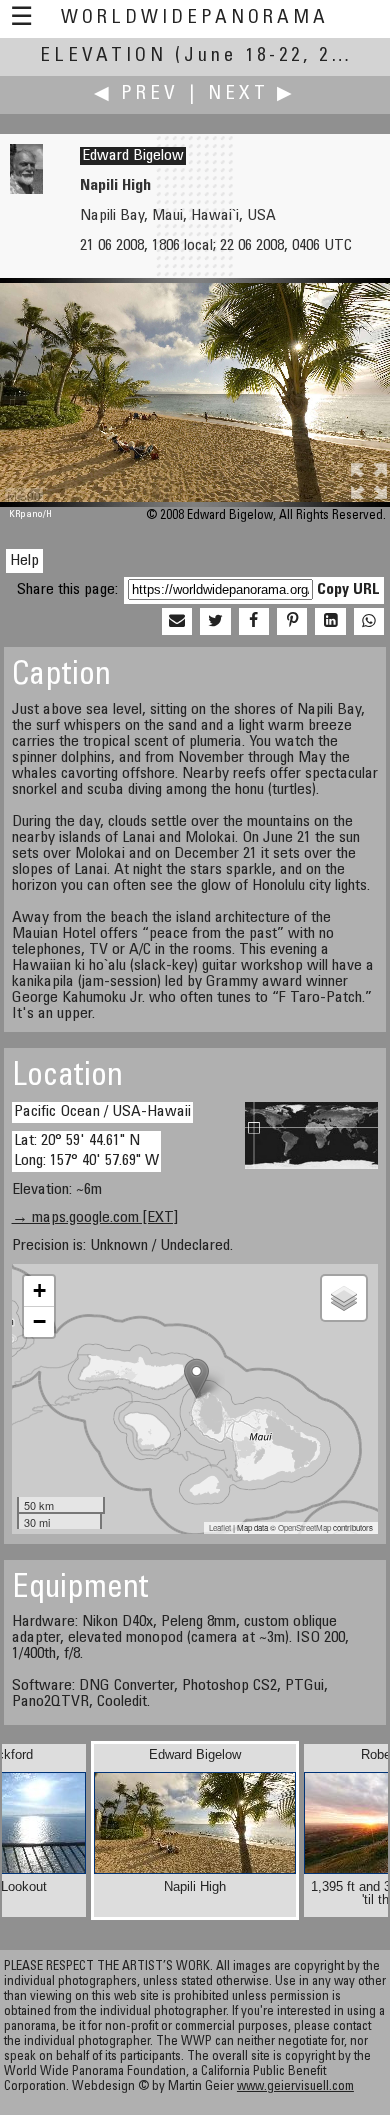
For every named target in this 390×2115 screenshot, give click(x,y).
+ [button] (39, 1290)
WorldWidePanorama (195, 18)
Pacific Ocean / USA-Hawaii (102, 1112)
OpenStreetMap (304, 1527)
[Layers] (344, 1298)
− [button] (39, 1321)
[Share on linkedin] (330, 622)
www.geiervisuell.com (295, 2087)
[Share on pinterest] (292, 622)
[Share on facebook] (254, 622)
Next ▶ (252, 94)
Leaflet (220, 1527)
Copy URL (348, 590)
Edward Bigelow (133, 156)
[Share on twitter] (215, 622)
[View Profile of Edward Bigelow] (26, 190)
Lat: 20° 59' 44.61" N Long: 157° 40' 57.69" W (86, 1150)
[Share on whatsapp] (369, 622)
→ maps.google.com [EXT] (95, 1218)
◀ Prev (136, 94)
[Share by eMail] (177, 622)
